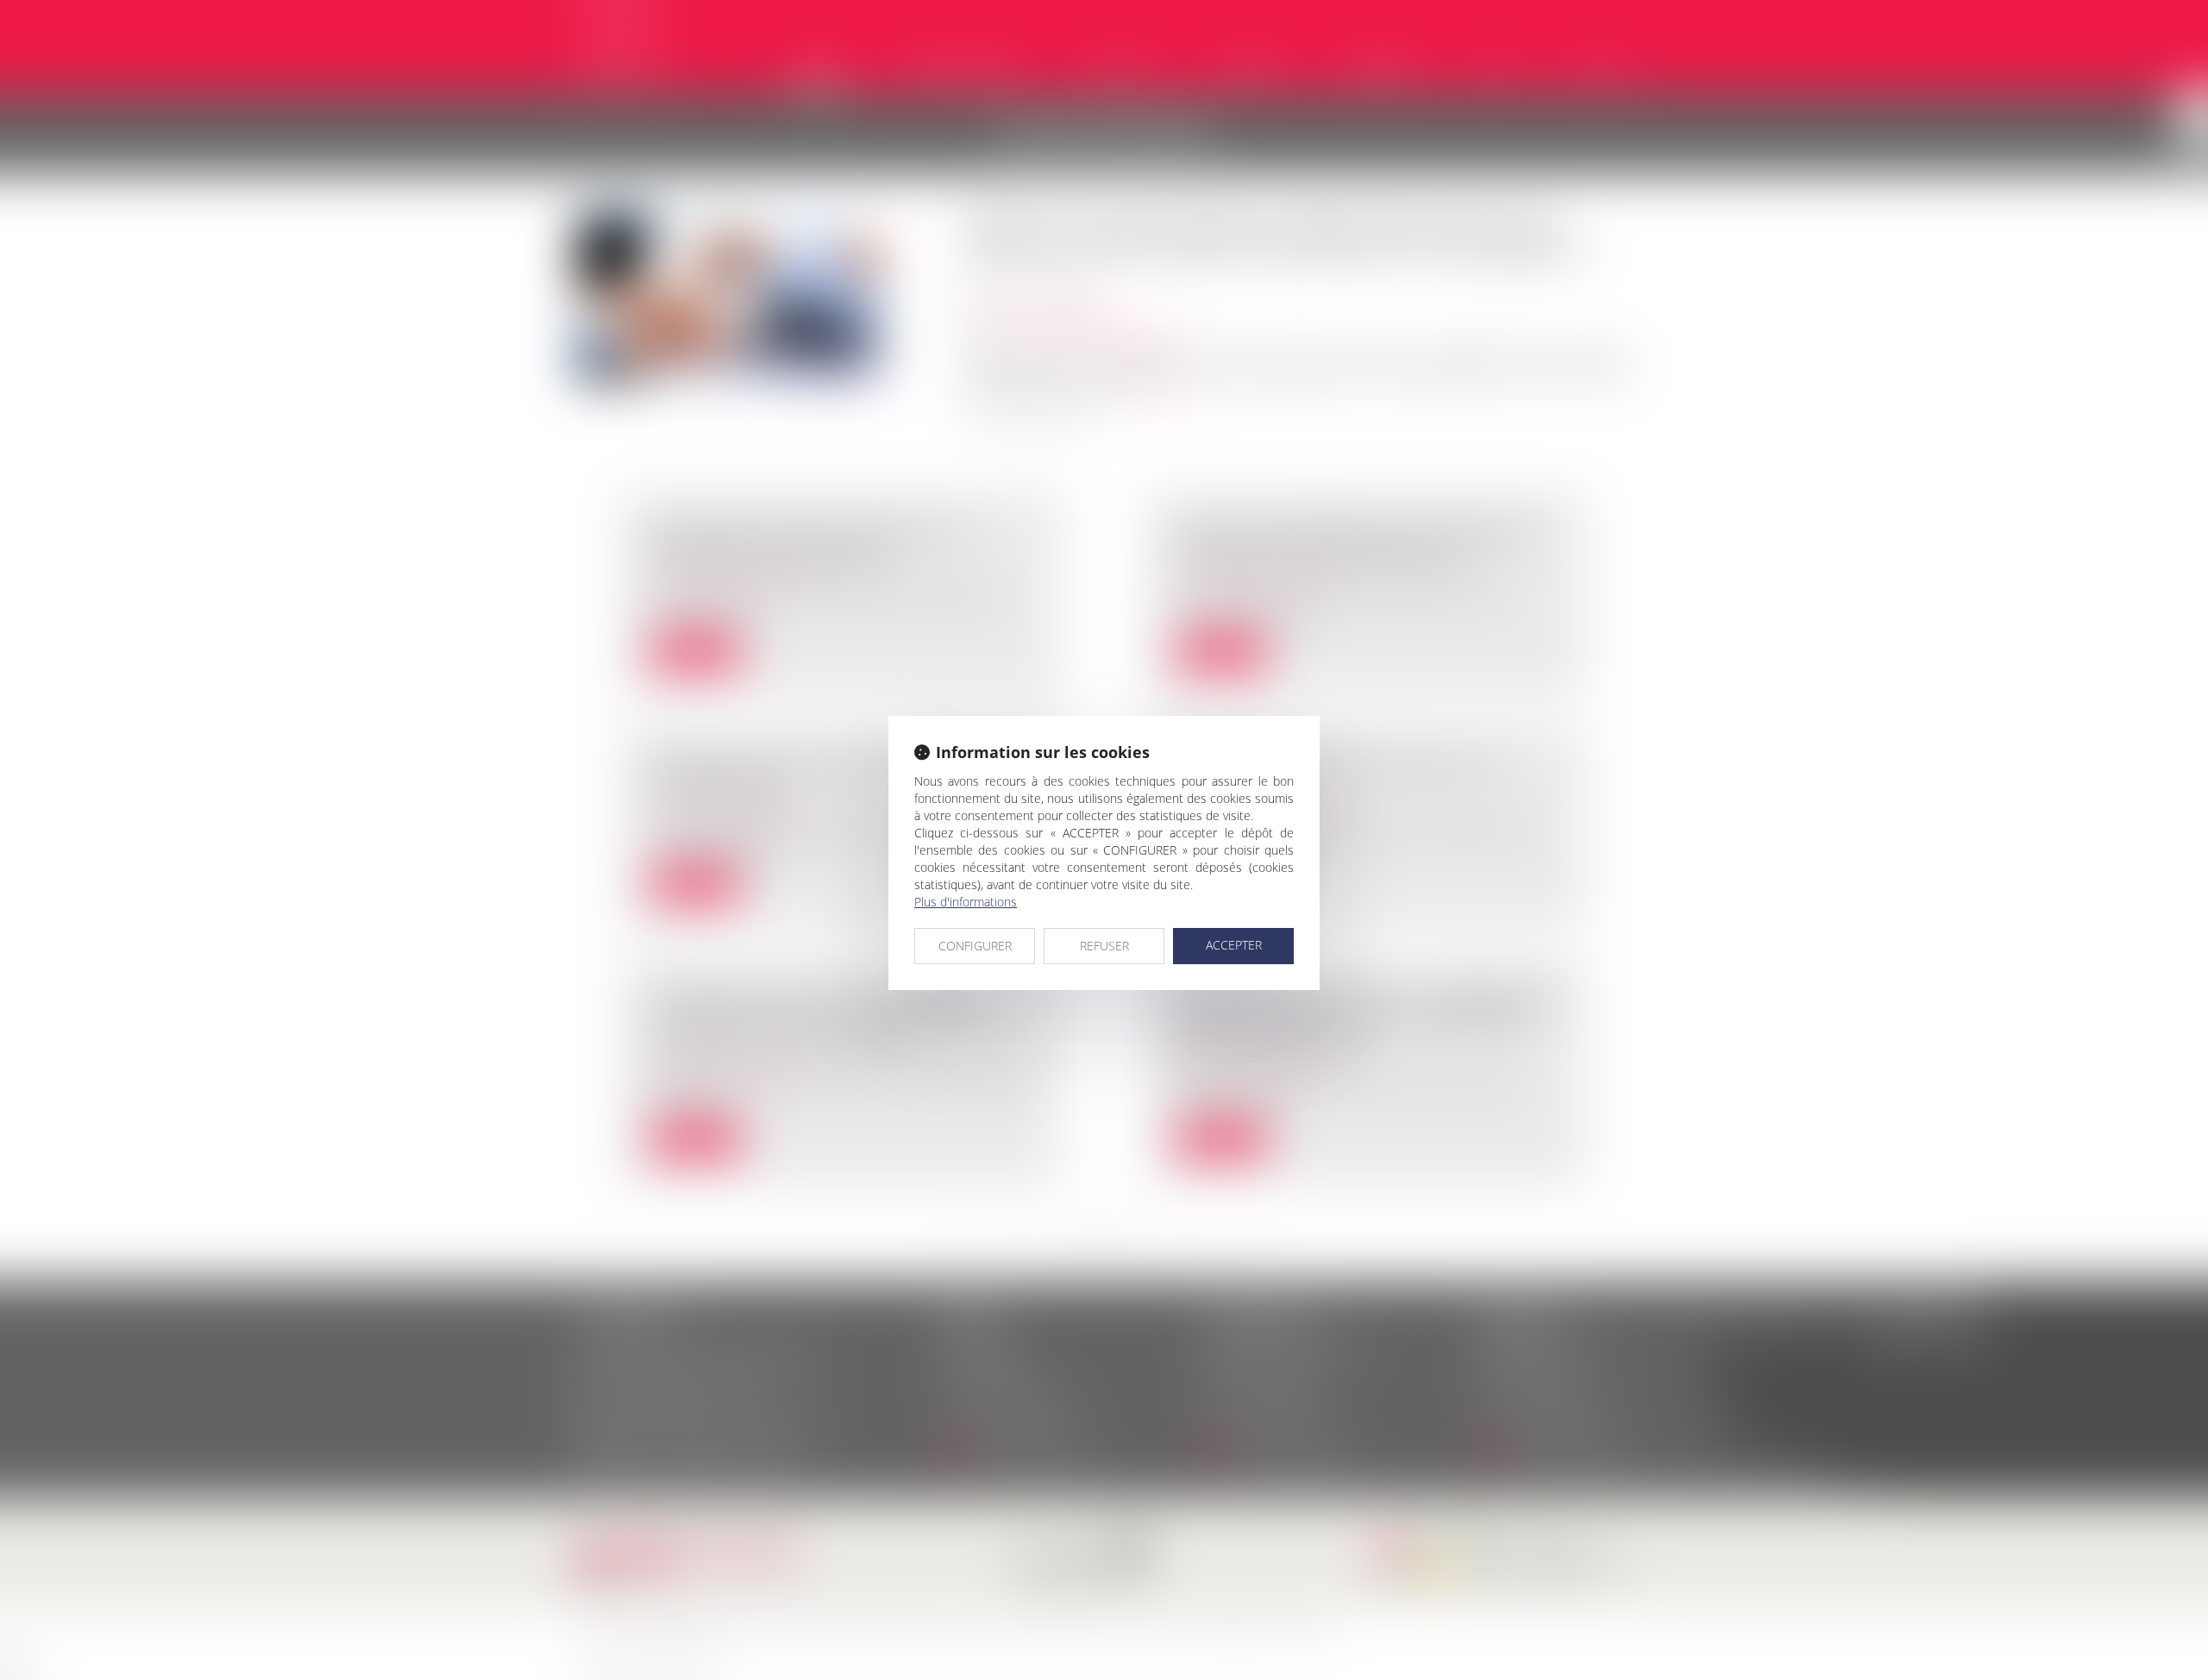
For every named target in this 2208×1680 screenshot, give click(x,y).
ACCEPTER (1234, 945)
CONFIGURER (975, 946)
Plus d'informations (966, 902)
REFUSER (1104, 946)
